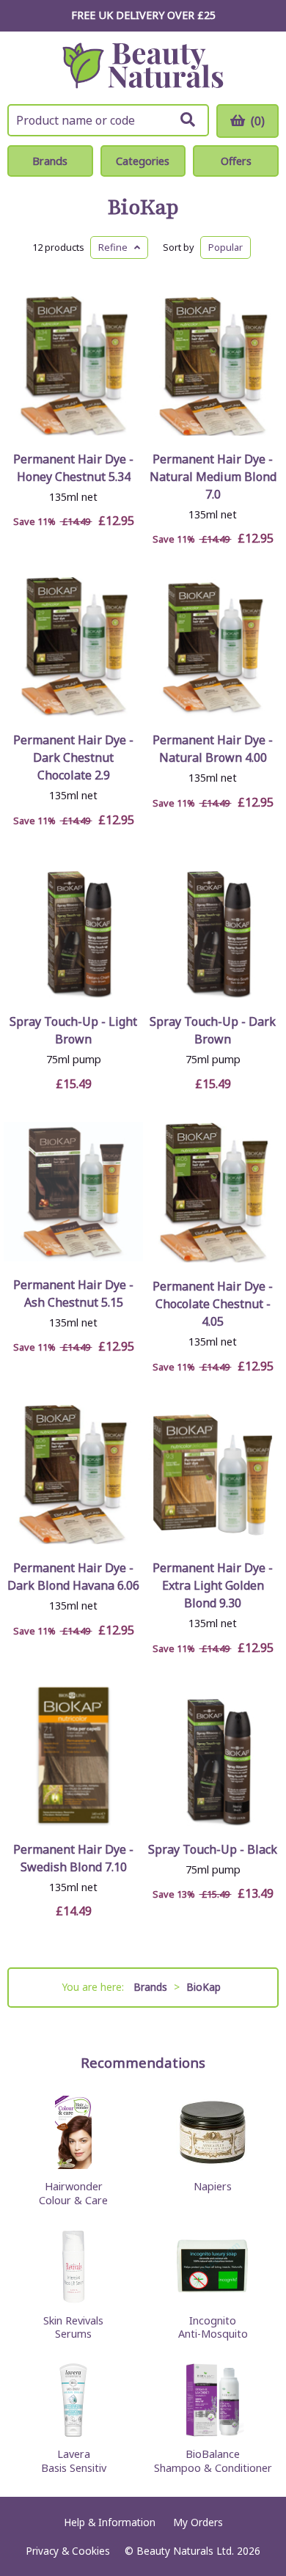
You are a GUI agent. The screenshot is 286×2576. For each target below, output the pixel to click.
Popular (225, 247)
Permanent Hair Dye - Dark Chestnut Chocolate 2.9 (73, 757)
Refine (116, 247)
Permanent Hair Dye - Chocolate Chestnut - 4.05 (213, 1304)
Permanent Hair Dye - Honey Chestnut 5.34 (73, 468)
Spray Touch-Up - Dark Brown (213, 1030)
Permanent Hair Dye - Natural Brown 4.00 (213, 749)
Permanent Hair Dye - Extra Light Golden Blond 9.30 (213, 1585)
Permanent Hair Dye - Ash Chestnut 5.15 (73, 1293)
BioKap (143, 208)
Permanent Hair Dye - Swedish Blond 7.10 (73, 1858)
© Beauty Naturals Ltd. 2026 (192, 2551)
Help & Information (110, 2522)
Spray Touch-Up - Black (213, 1849)
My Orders (198, 2522)
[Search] (188, 120)
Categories (143, 161)
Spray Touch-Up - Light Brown (73, 1030)
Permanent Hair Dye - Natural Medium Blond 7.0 (213, 477)
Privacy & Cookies (68, 2551)
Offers (236, 161)
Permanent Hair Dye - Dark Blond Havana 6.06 (73, 1577)
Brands (50, 161)
